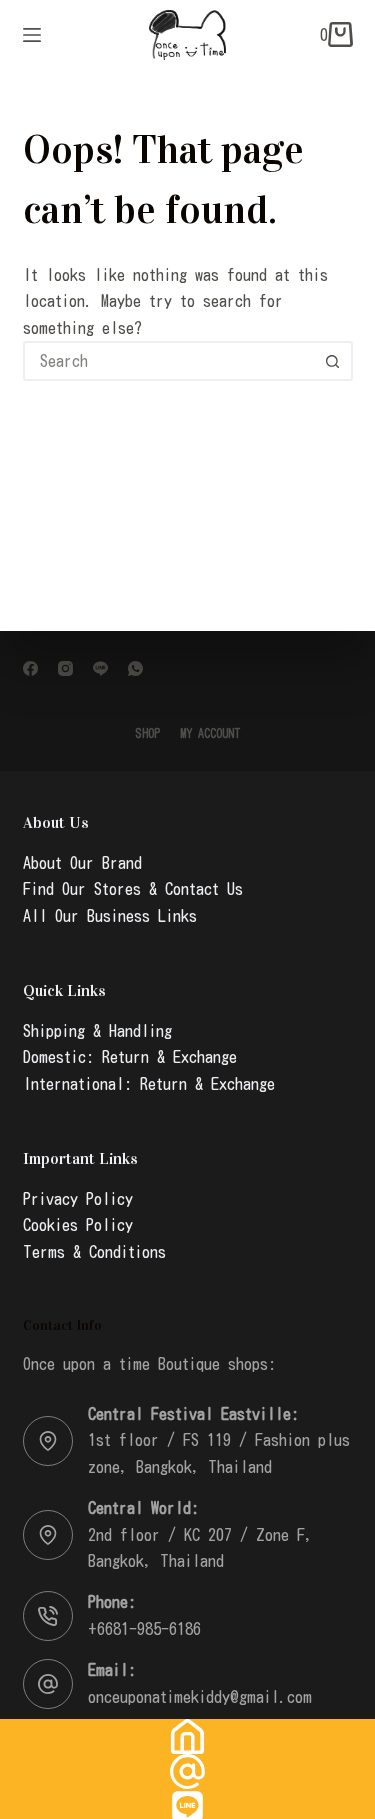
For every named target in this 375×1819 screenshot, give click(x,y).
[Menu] (32, 35)
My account (210, 733)
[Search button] (333, 361)
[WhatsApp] (135, 668)
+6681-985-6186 (144, 1629)
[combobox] (170, 361)
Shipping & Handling (97, 1031)
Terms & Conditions (94, 1252)
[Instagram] (65, 668)
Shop (147, 733)
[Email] (187, 1771)
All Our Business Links (110, 916)
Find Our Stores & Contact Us (133, 889)
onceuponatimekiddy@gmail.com (200, 1697)
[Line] (100, 668)
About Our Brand (82, 863)
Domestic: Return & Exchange (130, 1057)
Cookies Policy (78, 1225)
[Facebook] (30, 668)
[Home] (187, 1736)
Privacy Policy (78, 1199)
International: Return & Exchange (149, 1084)
